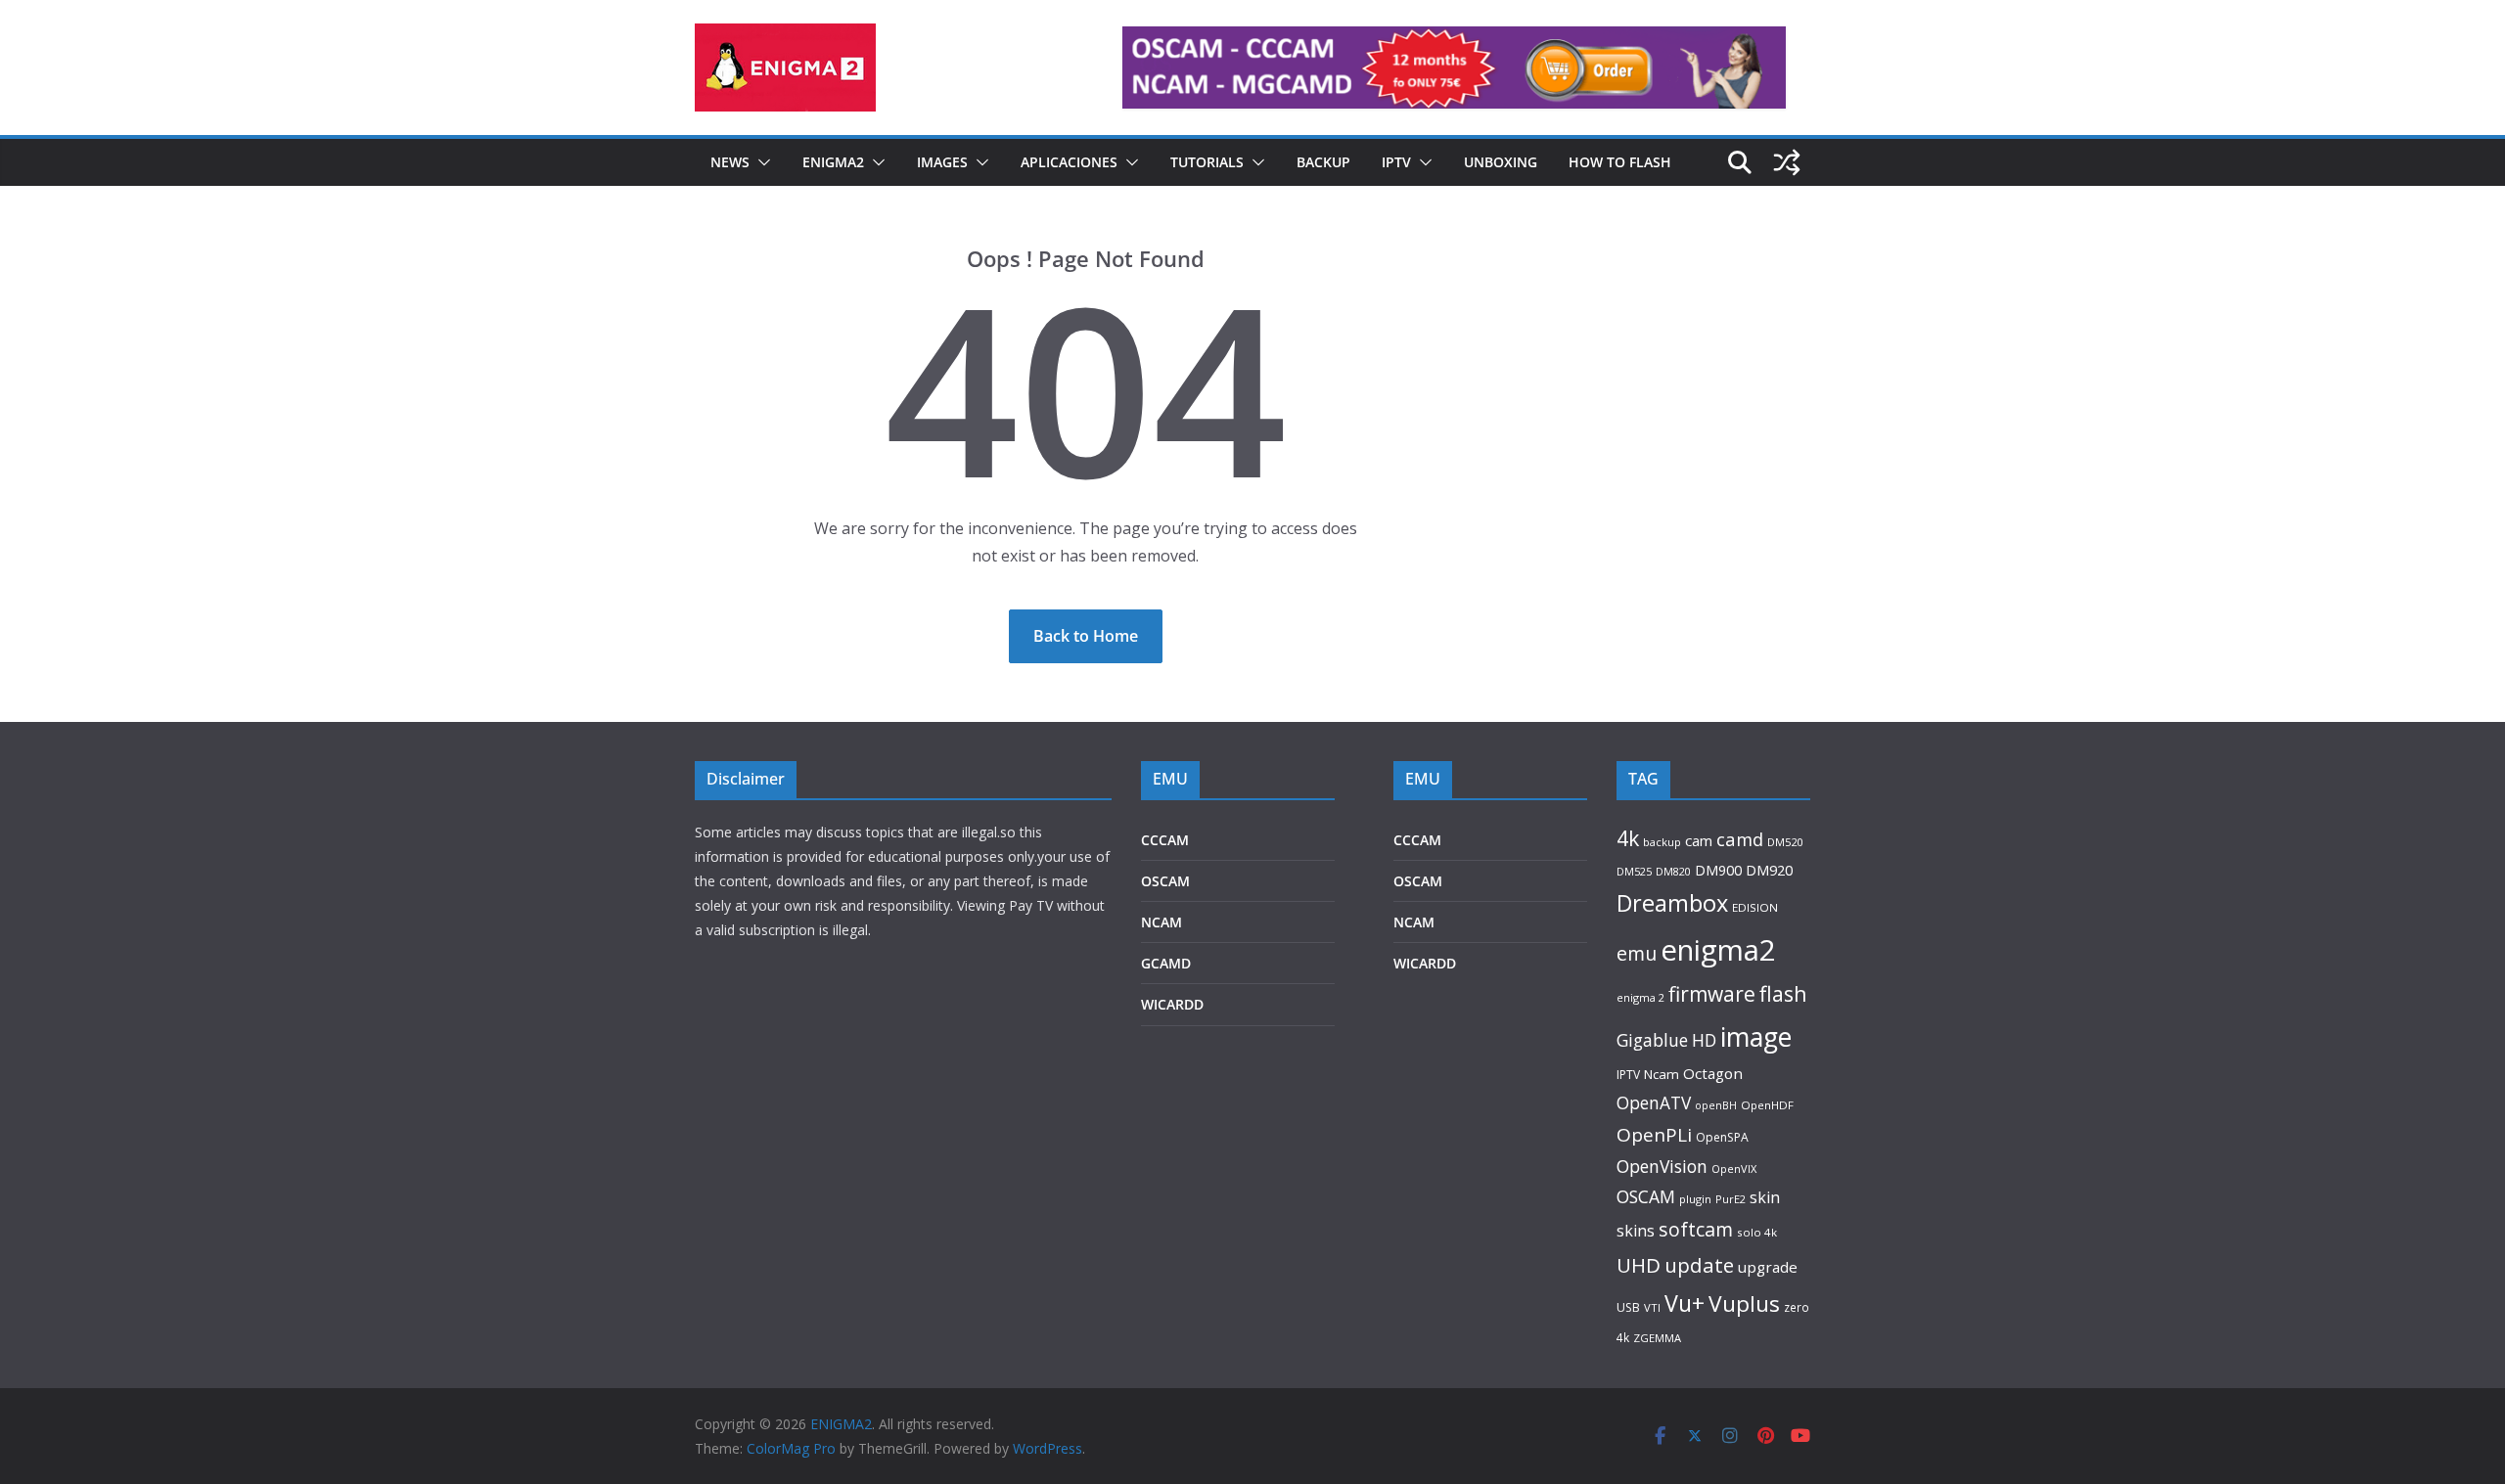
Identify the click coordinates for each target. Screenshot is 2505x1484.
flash (1783, 993)
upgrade (1768, 1267)
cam (1699, 840)
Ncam (1662, 1074)
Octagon (1713, 1073)
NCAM (1161, 922)
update (1699, 1265)
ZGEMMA (1657, 1338)
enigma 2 (1640, 997)
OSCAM (1165, 881)
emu (1637, 953)
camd (1740, 839)
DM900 (1718, 870)
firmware (1712, 994)
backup (1662, 842)
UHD (1639, 1265)
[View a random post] (1787, 162)
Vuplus (1744, 1304)
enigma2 (1718, 950)
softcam (1696, 1229)
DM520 (1785, 842)
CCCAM (1165, 840)
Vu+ (1685, 1303)
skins (1636, 1231)
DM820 (1673, 871)
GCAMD (1166, 963)
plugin (1695, 1199)
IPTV (1396, 162)
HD (1704, 1040)
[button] (760, 162)
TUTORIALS (1207, 162)
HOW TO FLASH (1620, 162)
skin (1765, 1197)
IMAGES (942, 162)
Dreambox (1672, 903)
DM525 (1634, 871)
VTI (1652, 1307)
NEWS (730, 162)
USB (1628, 1307)
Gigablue (1652, 1040)
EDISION (1755, 907)
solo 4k (1757, 1232)
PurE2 (1731, 1199)
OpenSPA (1722, 1137)
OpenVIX (1734, 1169)
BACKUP (1323, 162)
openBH (1716, 1105)
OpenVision (1662, 1166)
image (1756, 1036)
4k (1628, 838)
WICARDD (1172, 1004)
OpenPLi (1654, 1135)
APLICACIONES (1069, 162)
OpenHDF (1767, 1105)
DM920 (1769, 870)
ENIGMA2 (833, 162)
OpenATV (1654, 1103)
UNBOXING (1501, 162)
